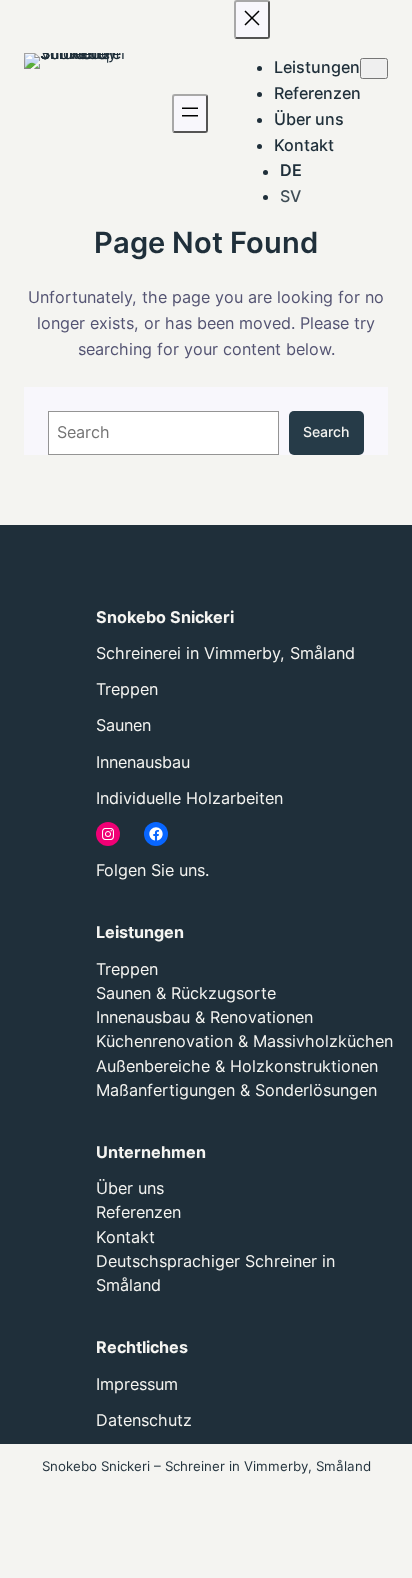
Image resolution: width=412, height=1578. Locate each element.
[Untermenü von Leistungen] (374, 68)
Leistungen (140, 932)
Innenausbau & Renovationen (204, 1017)
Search (326, 431)
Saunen (123, 725)
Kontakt (125, 1237)
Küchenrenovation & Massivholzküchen (244, 1041)
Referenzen (138, 1212)
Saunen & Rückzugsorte (186, 993)
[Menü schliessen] (252, 19)
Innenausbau (143, 762)
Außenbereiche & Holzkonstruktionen (237, 1066)
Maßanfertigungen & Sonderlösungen (236, 1090)
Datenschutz (144, 1420)
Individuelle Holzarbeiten (189, 798)
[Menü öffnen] (190, 113)
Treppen (127, 689)
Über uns (130, 1188)
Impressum (137, 1384)
